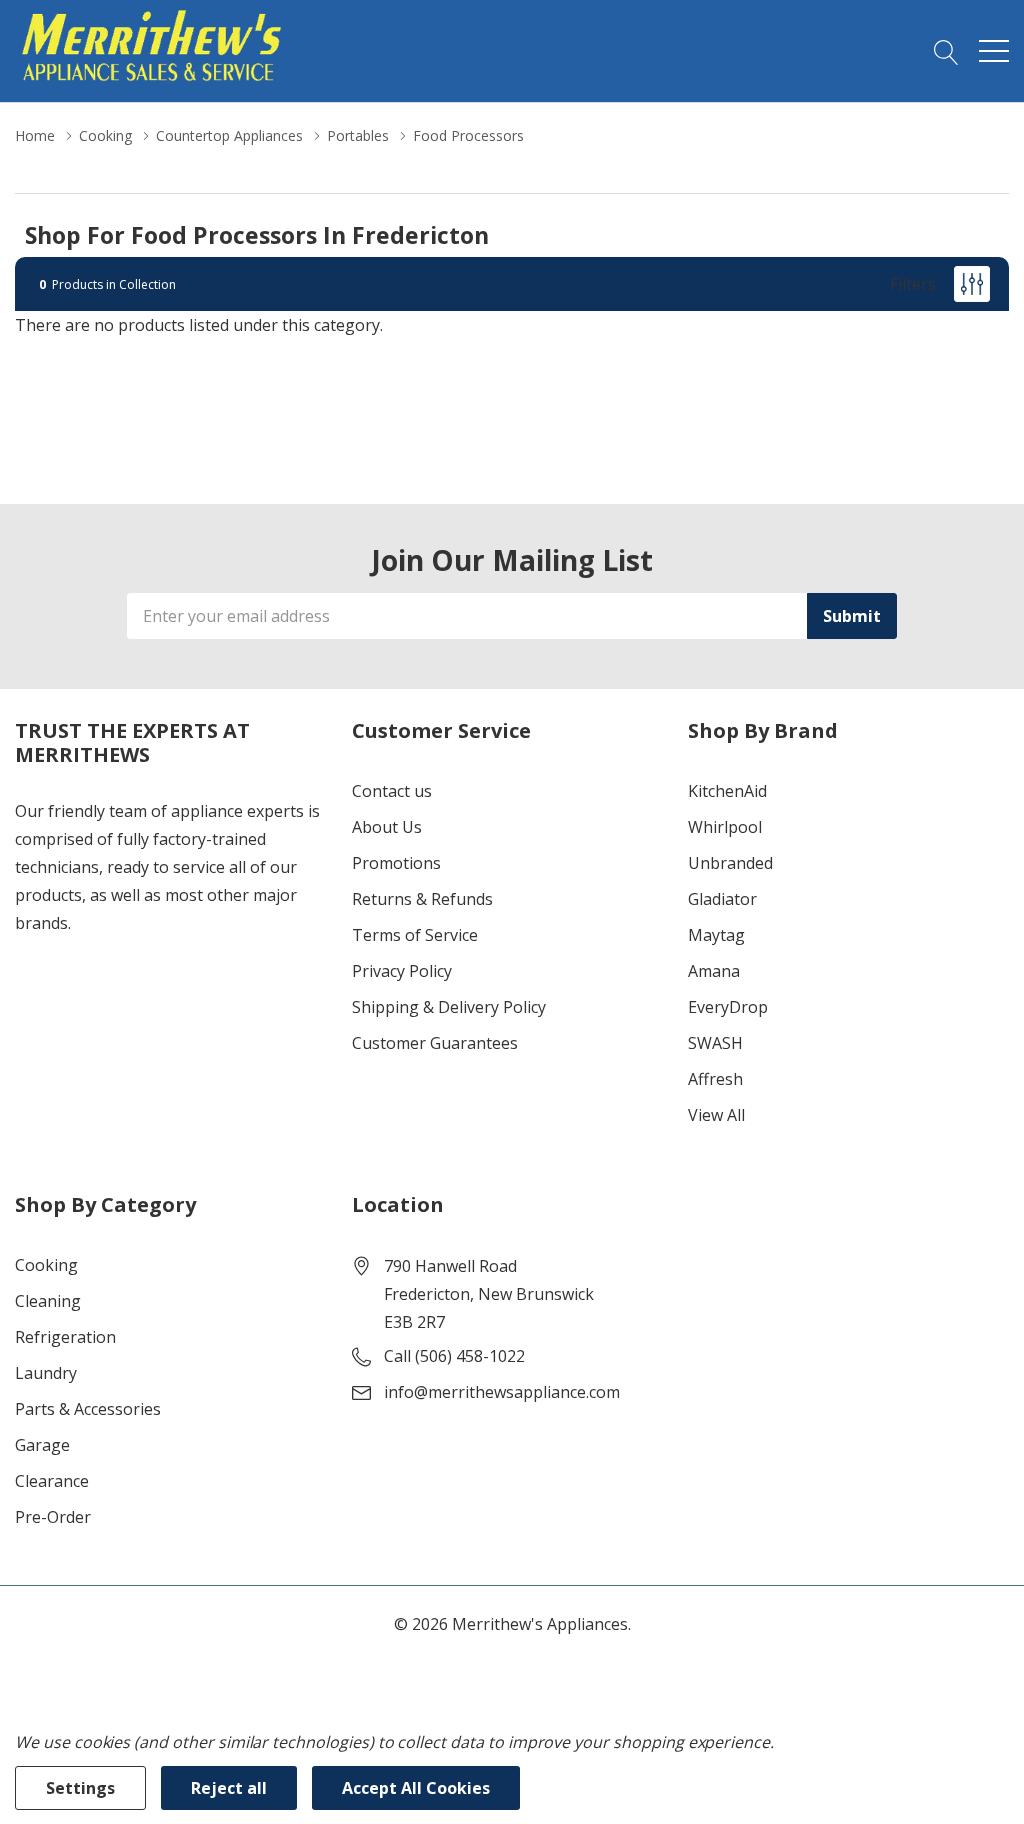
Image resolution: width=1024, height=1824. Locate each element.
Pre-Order (53, 1517)
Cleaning (48, 1301)
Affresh (715, 1079)
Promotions (396, 863)
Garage (42, 1445)
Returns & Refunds (422, 899)
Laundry (46, 1373)
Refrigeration (65, 1337)
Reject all (229, 1788)
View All (716, 1115)
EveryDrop (728, 1007)
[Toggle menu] (994, 51)
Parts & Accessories (88, 1409)
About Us (387, 827)
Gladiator (722, 899)
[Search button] (946, 51)
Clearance (52, 1481)
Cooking (46, 1265)
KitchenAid (727, 791)
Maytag (716, 935)
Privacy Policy (402, 971)
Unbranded (730, 863)
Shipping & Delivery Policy (449, 1007)
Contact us (392, 791)
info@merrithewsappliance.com (502, 1392)
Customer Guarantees (435, 1043)
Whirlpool (725, 827)
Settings (80, 1788)
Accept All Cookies (416, 1788)
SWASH (715, 1043)
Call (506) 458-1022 (454, 1356)
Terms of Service (415, 935)
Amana (714, 971)
